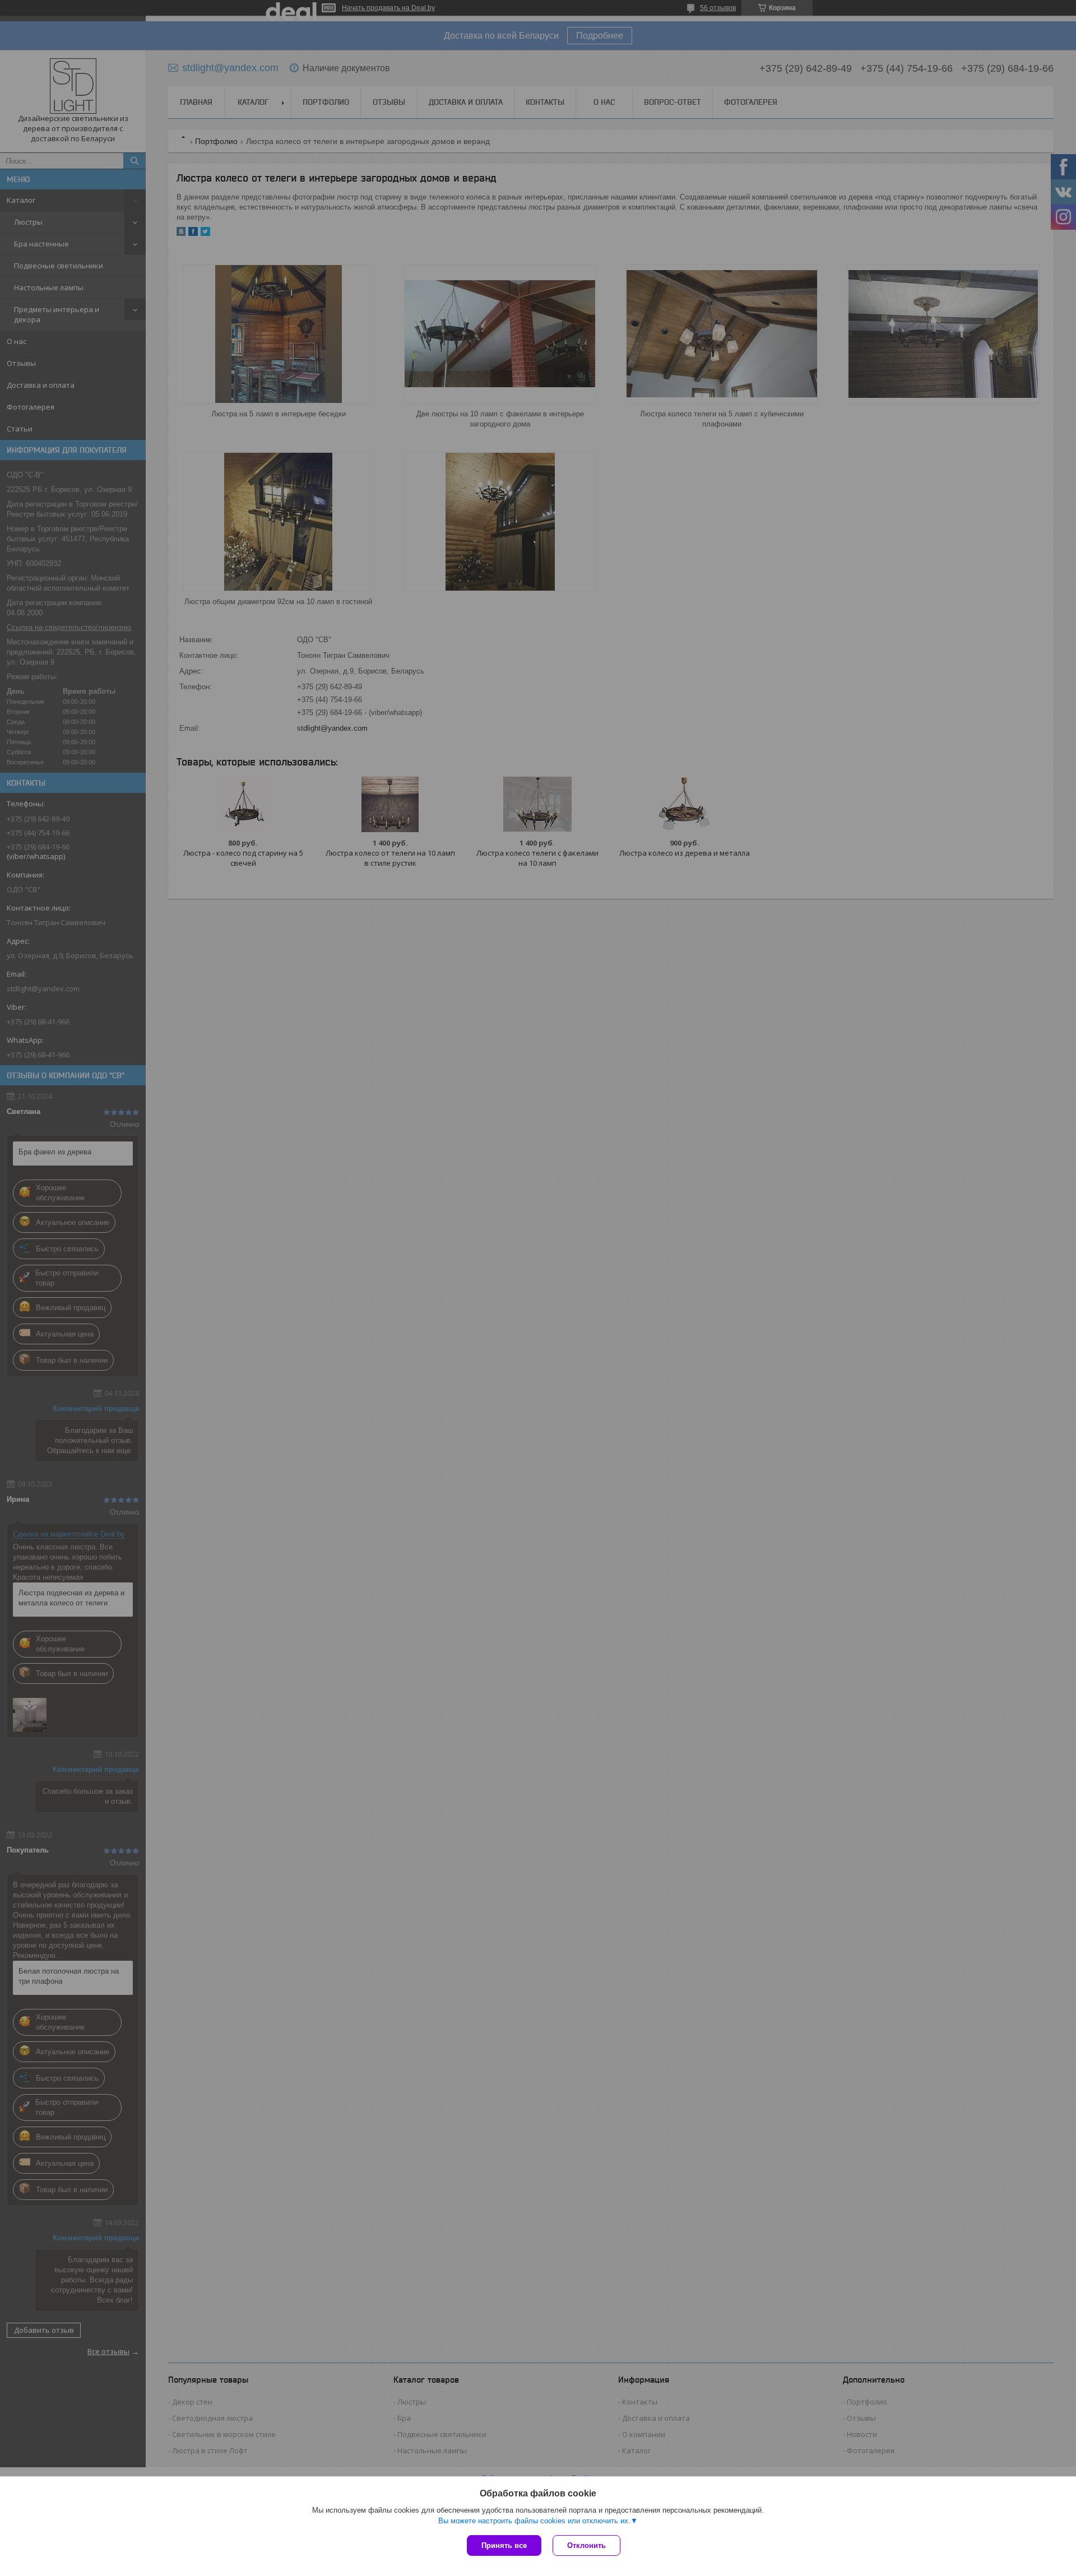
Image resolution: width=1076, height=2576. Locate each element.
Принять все (504, 2545)
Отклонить (586, 2545)
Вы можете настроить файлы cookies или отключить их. (534, 2521)
